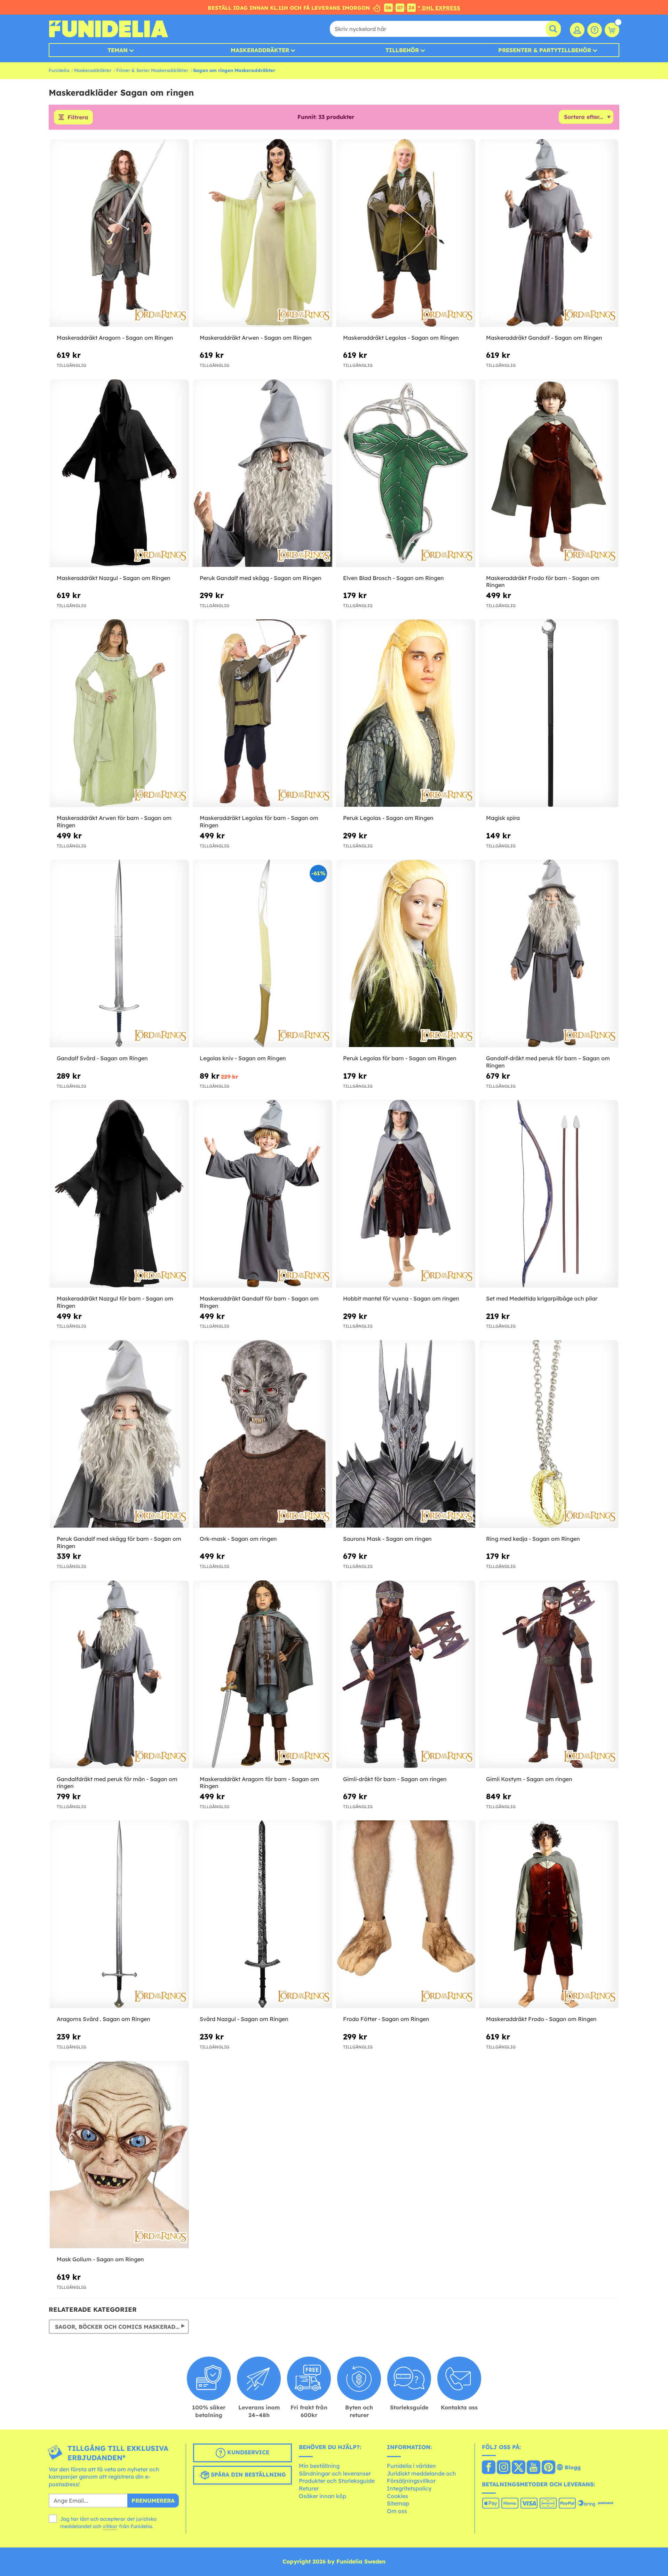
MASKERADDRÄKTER (260, 50)
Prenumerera (153, 2501)
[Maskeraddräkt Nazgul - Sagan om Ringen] (119, 473)
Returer (309, 2488)
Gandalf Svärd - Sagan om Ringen (102, 1058)
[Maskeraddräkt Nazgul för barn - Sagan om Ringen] (119, 1194)
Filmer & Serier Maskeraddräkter (152, 70)
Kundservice (247, 2452)
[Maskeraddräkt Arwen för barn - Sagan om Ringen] (119, 713)
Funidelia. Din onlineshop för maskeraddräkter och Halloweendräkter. (108, 29)
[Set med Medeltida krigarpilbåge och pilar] (549, 1194)
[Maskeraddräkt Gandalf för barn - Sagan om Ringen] (262, 1194)
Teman (118, 50)
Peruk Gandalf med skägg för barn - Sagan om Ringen (119, 1542)
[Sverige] (489, 2468)
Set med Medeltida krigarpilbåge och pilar (542, 1298)
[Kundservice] (595, 30)
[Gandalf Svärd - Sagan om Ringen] (119, 954)
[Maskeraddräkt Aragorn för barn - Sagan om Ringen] (262, 1675)
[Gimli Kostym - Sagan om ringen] (549, 1675)
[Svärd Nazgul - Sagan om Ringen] (262, 1914)
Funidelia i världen (411, 2466)
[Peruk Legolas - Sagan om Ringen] (406, 713)
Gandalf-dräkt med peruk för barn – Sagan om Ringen (548, 1062)
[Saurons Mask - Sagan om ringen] (406, 1434)
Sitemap (398, 2503)
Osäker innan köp (323, 2496)
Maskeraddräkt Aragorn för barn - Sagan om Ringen (259, 1783)
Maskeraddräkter (93, 70)
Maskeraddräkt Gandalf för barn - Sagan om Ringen (259, 1302)
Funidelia (59, 70)
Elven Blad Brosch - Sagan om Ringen (393, 578)
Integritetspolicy (409, 2488)
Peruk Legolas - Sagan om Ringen (388, 818)
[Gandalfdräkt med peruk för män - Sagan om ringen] (119, 1675)
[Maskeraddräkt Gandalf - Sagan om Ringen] (549, 233)
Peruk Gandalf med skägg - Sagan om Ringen (261, 578)
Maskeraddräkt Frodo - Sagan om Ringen (541, 2019)
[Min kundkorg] (612, 30)
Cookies (397, 2496)
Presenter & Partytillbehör (545, 50)
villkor (110, 2526)
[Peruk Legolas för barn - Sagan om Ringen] (406, 954)
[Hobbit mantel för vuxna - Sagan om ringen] (406, 1194)
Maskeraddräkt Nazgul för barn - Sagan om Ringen (115, 1302)
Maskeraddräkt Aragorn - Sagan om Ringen (115, 338)
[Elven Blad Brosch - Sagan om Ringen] (406, 473)
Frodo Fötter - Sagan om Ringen (386, 2019)
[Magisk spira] (549, 713)
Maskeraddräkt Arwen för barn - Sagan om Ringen (114, 822)
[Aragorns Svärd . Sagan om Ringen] (119, 1914)
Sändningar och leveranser (335, 2473)
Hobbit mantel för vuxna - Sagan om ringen (401, 1298)
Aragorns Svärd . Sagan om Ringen (104, 2019)
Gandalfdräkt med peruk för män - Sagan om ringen (117, 1783)
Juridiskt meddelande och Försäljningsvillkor (422, 2477)
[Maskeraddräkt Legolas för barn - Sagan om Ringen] (262, 713)
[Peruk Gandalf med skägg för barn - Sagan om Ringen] (119, 1434)
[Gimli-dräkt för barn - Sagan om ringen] (406, 1675)
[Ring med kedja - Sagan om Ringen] (549, 1434)
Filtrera (78, 117)
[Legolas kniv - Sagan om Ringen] (262, 954)
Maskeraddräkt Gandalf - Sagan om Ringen (544, 338)
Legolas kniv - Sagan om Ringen (243, 1058)
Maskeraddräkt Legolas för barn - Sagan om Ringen (259, 822)
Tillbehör (402, 50)
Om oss (397, 2511)
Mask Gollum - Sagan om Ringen (100, 2259)
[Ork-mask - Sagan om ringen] (262, 1434)
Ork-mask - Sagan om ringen (238, 1539)
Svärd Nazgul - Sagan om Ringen (244, 2019)
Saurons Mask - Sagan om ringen (387, 1539)
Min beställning (319, 2466)
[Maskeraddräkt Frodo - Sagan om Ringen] (549, 1914)
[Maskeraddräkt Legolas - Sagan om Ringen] (406, 233)
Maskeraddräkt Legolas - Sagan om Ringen (401, 338)
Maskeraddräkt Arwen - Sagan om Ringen (256, 338)
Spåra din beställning (248, 2474)
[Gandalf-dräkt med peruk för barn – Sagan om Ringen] (549, 954)
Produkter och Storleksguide (337, 2481)
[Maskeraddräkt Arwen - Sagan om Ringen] (262, 233)
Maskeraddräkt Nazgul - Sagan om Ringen (114, 578)
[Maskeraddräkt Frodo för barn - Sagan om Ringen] (549, 473)
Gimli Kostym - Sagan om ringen (529, 1779)
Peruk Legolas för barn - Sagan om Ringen (400, 1058)
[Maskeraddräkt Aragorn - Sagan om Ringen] (119, 233)
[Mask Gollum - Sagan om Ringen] (119, 2155)
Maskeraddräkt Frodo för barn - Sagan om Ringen (543, 582)
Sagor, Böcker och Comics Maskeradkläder (122, 2327)
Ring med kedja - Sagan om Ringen (533, 1539)
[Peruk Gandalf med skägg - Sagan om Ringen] (262, 473)
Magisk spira (503, 818)
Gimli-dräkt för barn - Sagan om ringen (395, 1779)
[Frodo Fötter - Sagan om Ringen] (406, 1914)
